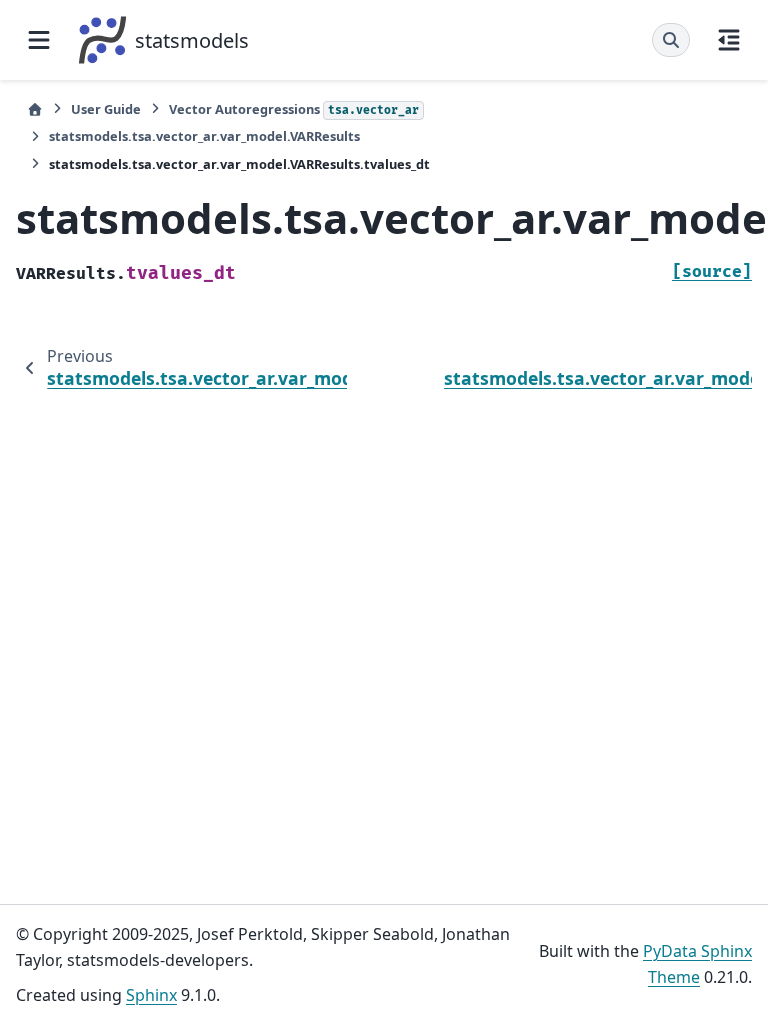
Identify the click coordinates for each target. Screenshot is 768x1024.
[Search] (671, 40)
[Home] (35, 109)
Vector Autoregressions (294, 109)
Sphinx (151, 995)
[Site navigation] (39, 40)
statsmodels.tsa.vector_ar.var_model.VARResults (204, 136)
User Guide (106, 109)
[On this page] (729, 40)
